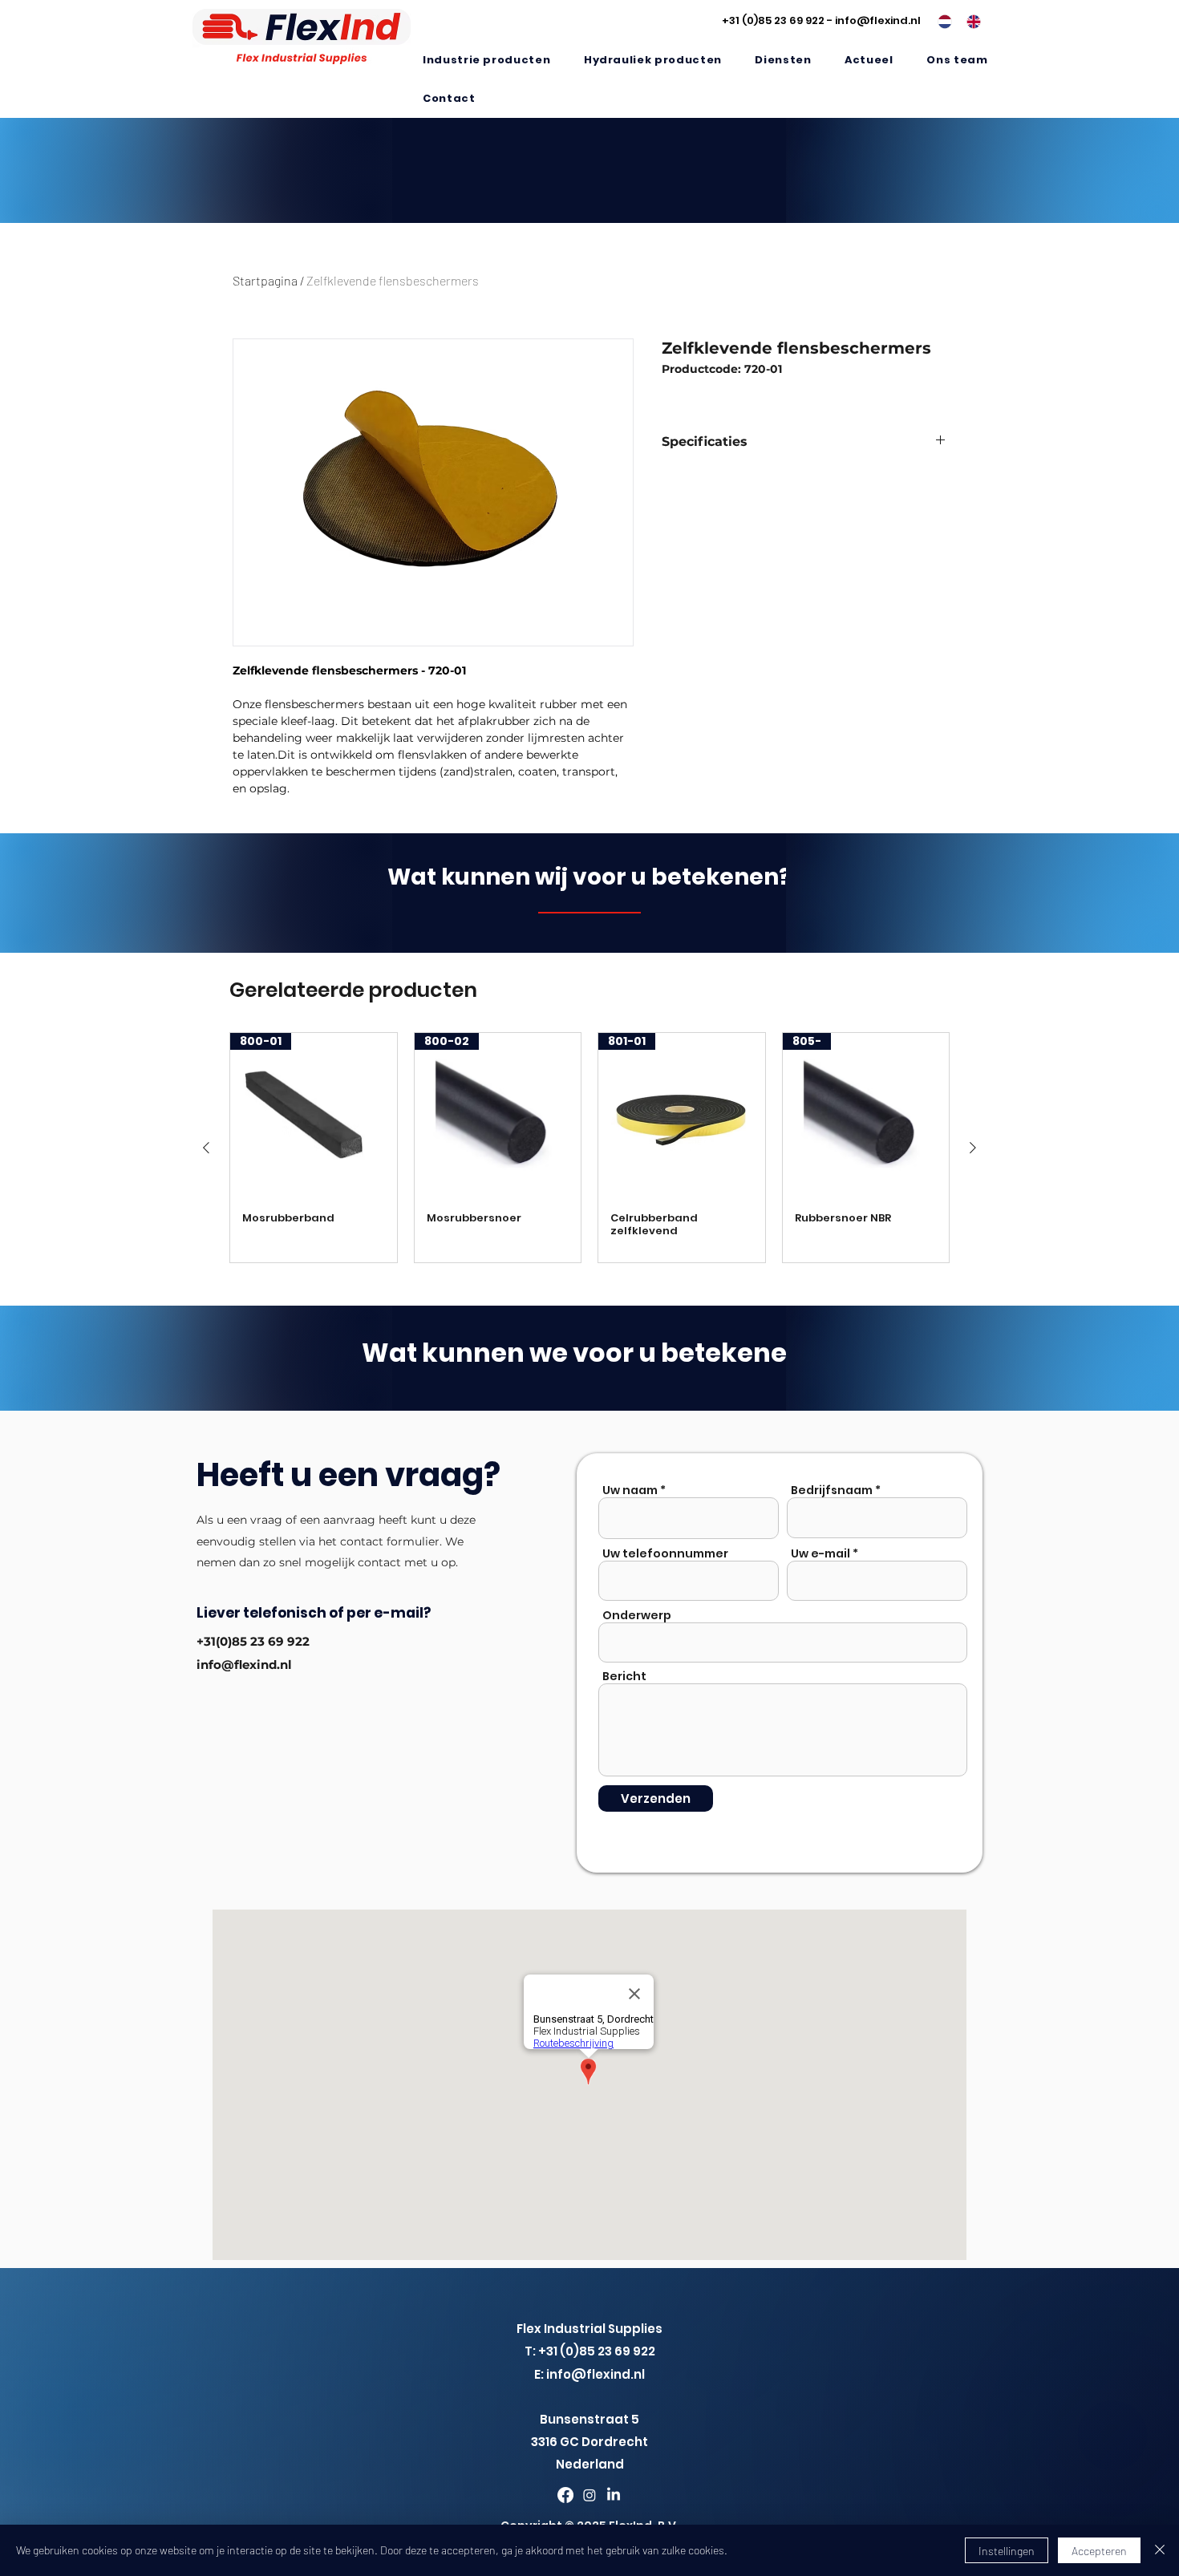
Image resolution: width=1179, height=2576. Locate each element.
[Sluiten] (1160, 2550)
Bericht (624, 1676)
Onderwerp (637, 1615)
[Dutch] (940, 22)
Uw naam (630, 1490)
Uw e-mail (820, 1553)
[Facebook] (565, 2495)
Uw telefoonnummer (665, 1553)
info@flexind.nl (878, 20)
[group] (589, 1148)
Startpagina (265, 280)
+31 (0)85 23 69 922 (773, 20)
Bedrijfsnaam (832, 1490)
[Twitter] (589, 2495)
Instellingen (1007, 2551)
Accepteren (1099, 2551)
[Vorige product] (206, 1148)
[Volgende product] (973, 1148)
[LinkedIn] (614, 2495)
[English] (969, 22)
